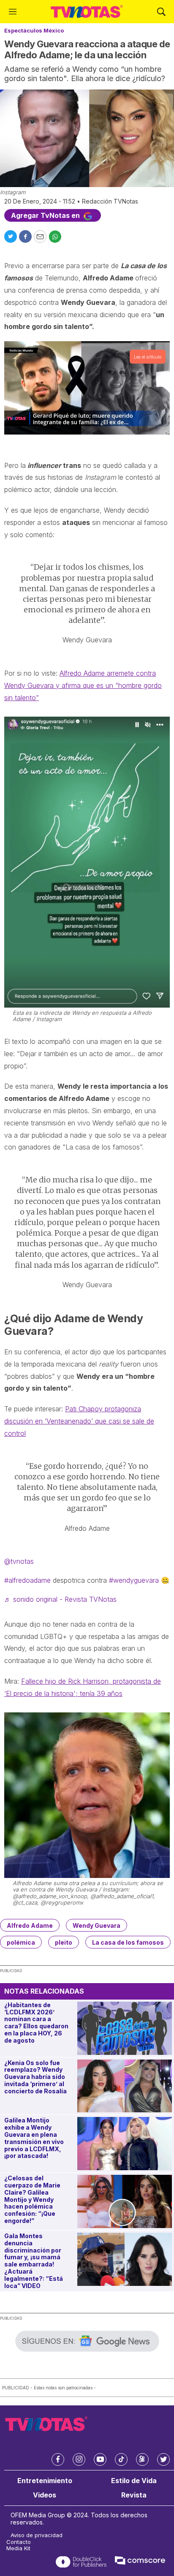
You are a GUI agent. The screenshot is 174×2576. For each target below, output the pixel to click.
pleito (64, 1942)
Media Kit (18, 2548)
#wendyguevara (134, 1580)
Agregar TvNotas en (46, 215)
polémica (21, 1942)
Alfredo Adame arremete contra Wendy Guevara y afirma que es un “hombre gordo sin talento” (83, 685)
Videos (45, 2495)
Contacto (19, 2542)
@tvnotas (19, 1561)
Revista (134, 2495)
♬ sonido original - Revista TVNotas (60, 1599)
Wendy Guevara (97, 1925)
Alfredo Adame (30, 1925)
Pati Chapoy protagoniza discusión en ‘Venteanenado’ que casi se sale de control (79, 1421)
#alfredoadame (27, 1580)
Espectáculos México (34, 30)
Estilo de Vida (134, 2481)
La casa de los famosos (128, 1942)
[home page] (87, 12)
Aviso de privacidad (37, 2535)
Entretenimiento (45, 2481)
